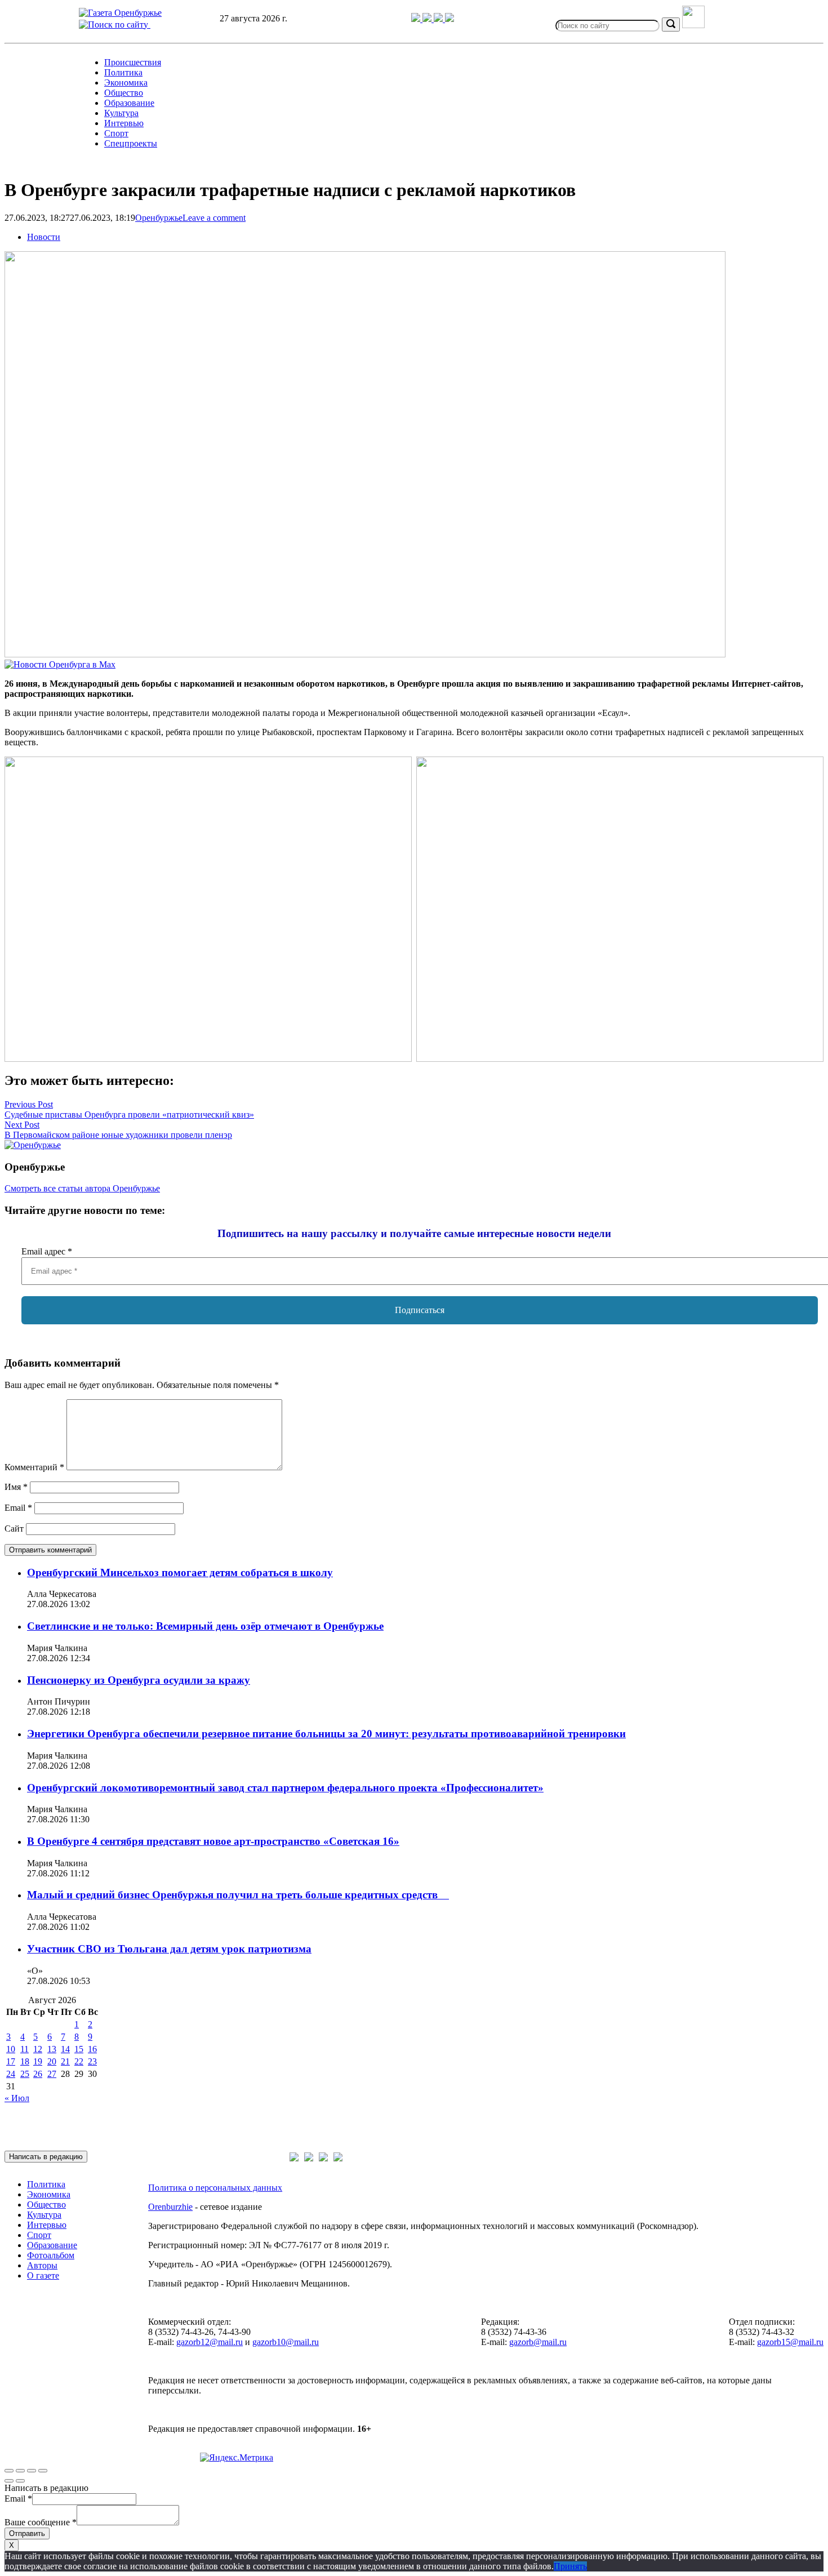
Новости (44, 237)
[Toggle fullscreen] (32, 2471)
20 (52, 2061)
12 (38, 2049)
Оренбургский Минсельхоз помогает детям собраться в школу (180, 1572)
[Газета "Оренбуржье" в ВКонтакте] (428, 19)
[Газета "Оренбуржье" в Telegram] (417, 19)
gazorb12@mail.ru (210, 2342)
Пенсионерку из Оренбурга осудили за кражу (139, 1680)
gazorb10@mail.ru (286, 2342)
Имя (16, 1487)
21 (65, 2061)
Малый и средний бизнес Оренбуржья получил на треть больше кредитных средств (238, 1895)
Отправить (27, 2533)
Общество (124, 93)
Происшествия (133, 62)
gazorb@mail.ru (538, 2342)
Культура (121, 113)
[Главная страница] (120, 13)
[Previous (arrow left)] (9, 2481)
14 (65, 2049)
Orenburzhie (170, 2207)
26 (38, 2074)
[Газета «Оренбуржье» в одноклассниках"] (439, 19)
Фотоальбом (51, 2255)
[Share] (20, 2471)
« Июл (17, 2098)
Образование (129, 103)
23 (92, 2061)
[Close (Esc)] (9, 2471)
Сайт (14, 1529)
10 (11, 2049)
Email (18, 1508)
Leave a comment (214, 218)
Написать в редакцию (46, 2157)
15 (79, 2049)
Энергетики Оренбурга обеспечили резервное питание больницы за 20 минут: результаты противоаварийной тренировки (326, 1734)
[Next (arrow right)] (20, 2481)
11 (25, 2049)
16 (92, 2049)
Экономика (126, 83)
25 (25, 2074)
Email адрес (47, 1251)
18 (25, 2061)
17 (11, 2061)
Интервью (124, 123)
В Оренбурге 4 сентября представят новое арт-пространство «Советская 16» (213, 1841)
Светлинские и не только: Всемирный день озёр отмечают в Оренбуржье (205, 1626)
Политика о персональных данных (215, 2188)
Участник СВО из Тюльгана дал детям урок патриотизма (169, 1949)
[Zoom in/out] (43, 2471)
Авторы (42, 2265)
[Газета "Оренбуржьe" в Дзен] (449, 19)
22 (79, 2061)
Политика (123, 72)
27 (52, 2074)
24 (11, 2074)
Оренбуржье (159, 218)
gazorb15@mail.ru (790, 2342)
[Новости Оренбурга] (60, 664)
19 (38, 2061)
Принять (570, 2566)
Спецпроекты (131, 143)
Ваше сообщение (41, 2522)
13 (52, 2049)
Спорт (116, 133)
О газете (43, 2275)
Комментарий (34, 1467)
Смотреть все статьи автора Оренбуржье (82, 1188)
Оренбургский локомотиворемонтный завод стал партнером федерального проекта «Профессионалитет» (285, 1788)
